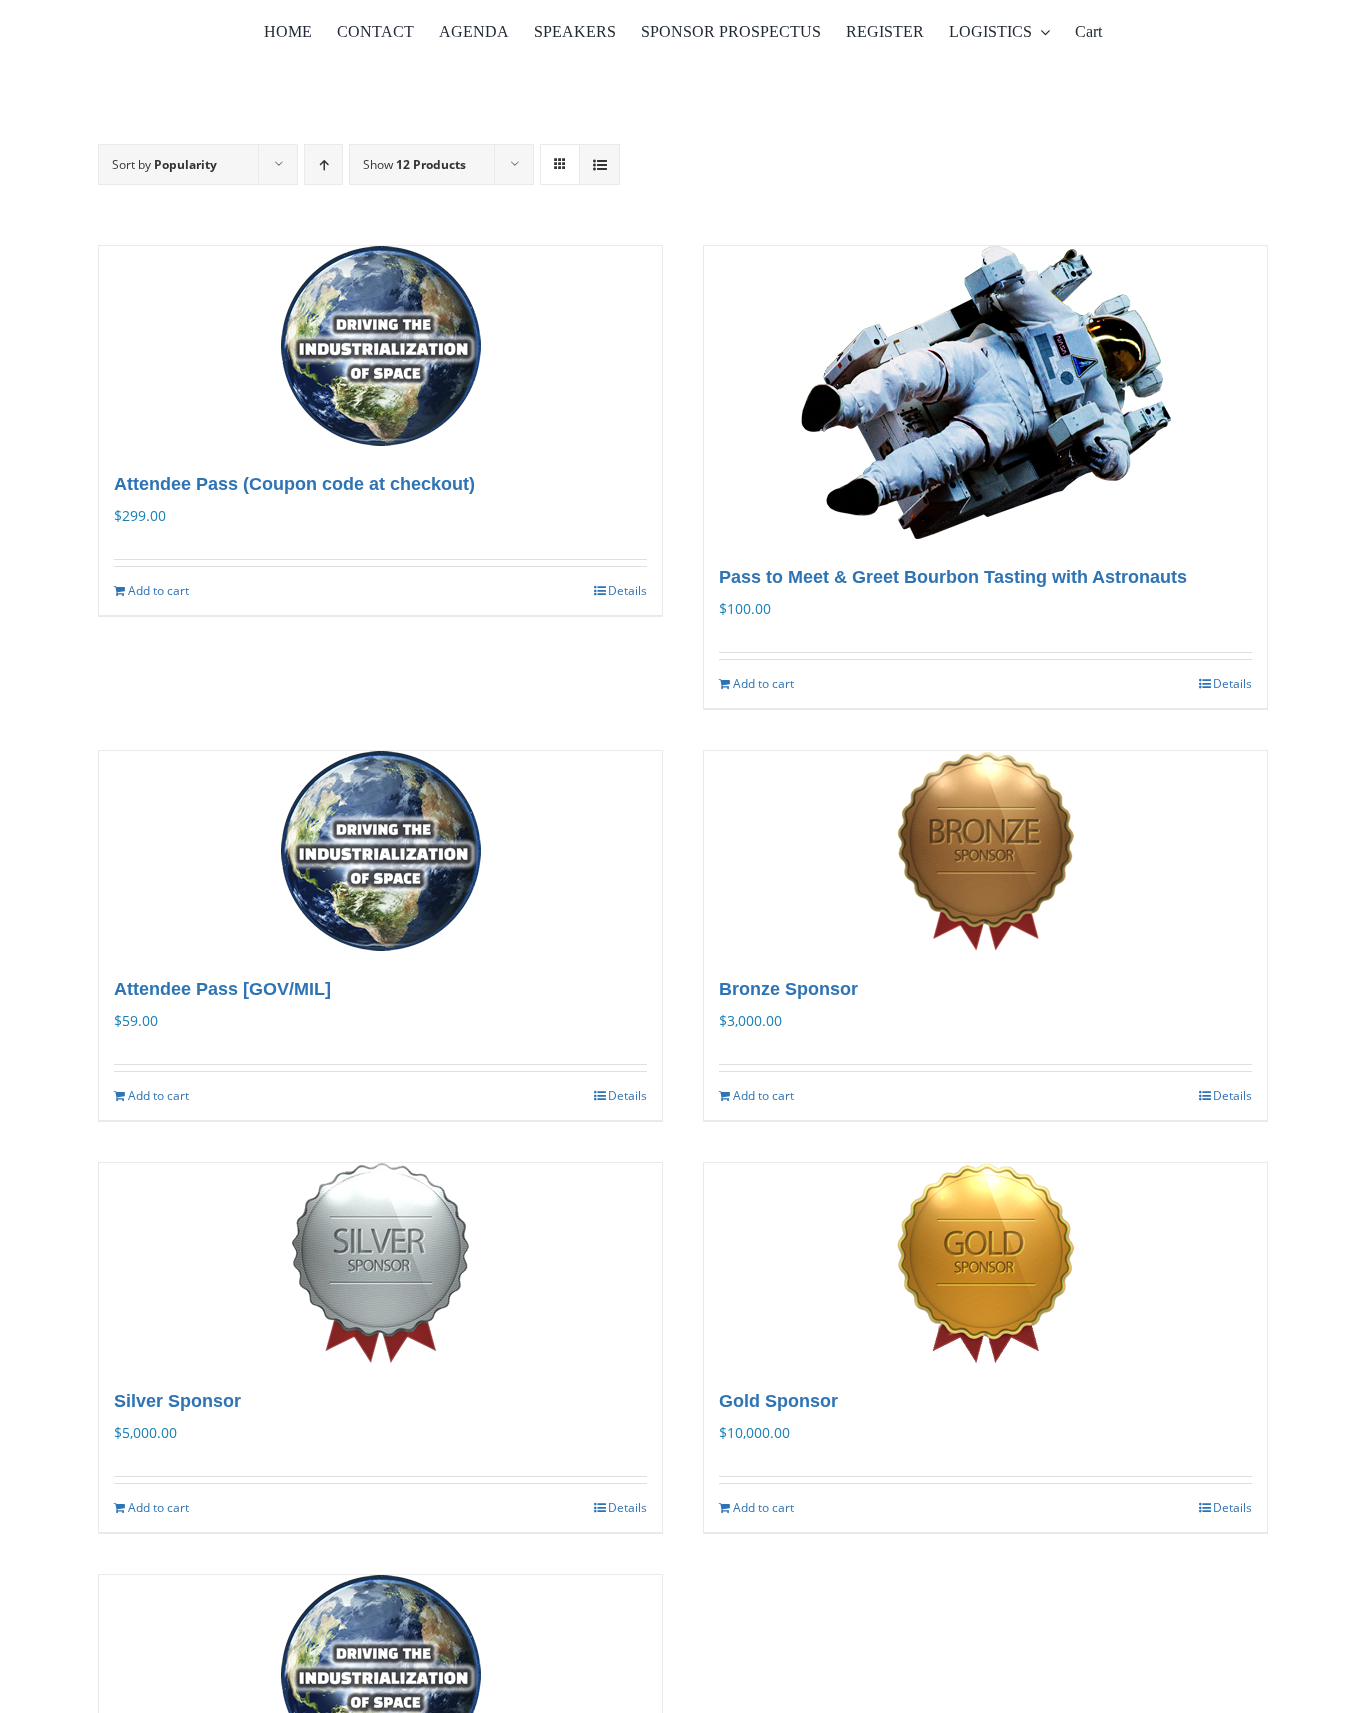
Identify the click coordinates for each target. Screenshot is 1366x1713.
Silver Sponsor (177, 1401)
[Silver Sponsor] (380, 1263)
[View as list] (599, 164)
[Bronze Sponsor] (985, 851)
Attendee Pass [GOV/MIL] (222, 989)
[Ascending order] (323, 164)
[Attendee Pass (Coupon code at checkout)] (380, 346)
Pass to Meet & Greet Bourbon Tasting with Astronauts (953, 577)
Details (627, 590)
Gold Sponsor (778, 1401)
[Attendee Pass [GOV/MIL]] (380, 851)
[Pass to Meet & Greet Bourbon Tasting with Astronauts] (985, 392)
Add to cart (158, 590)
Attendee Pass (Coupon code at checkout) (294, 484)
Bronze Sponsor (788, 989)
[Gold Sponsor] (985, 1263)
